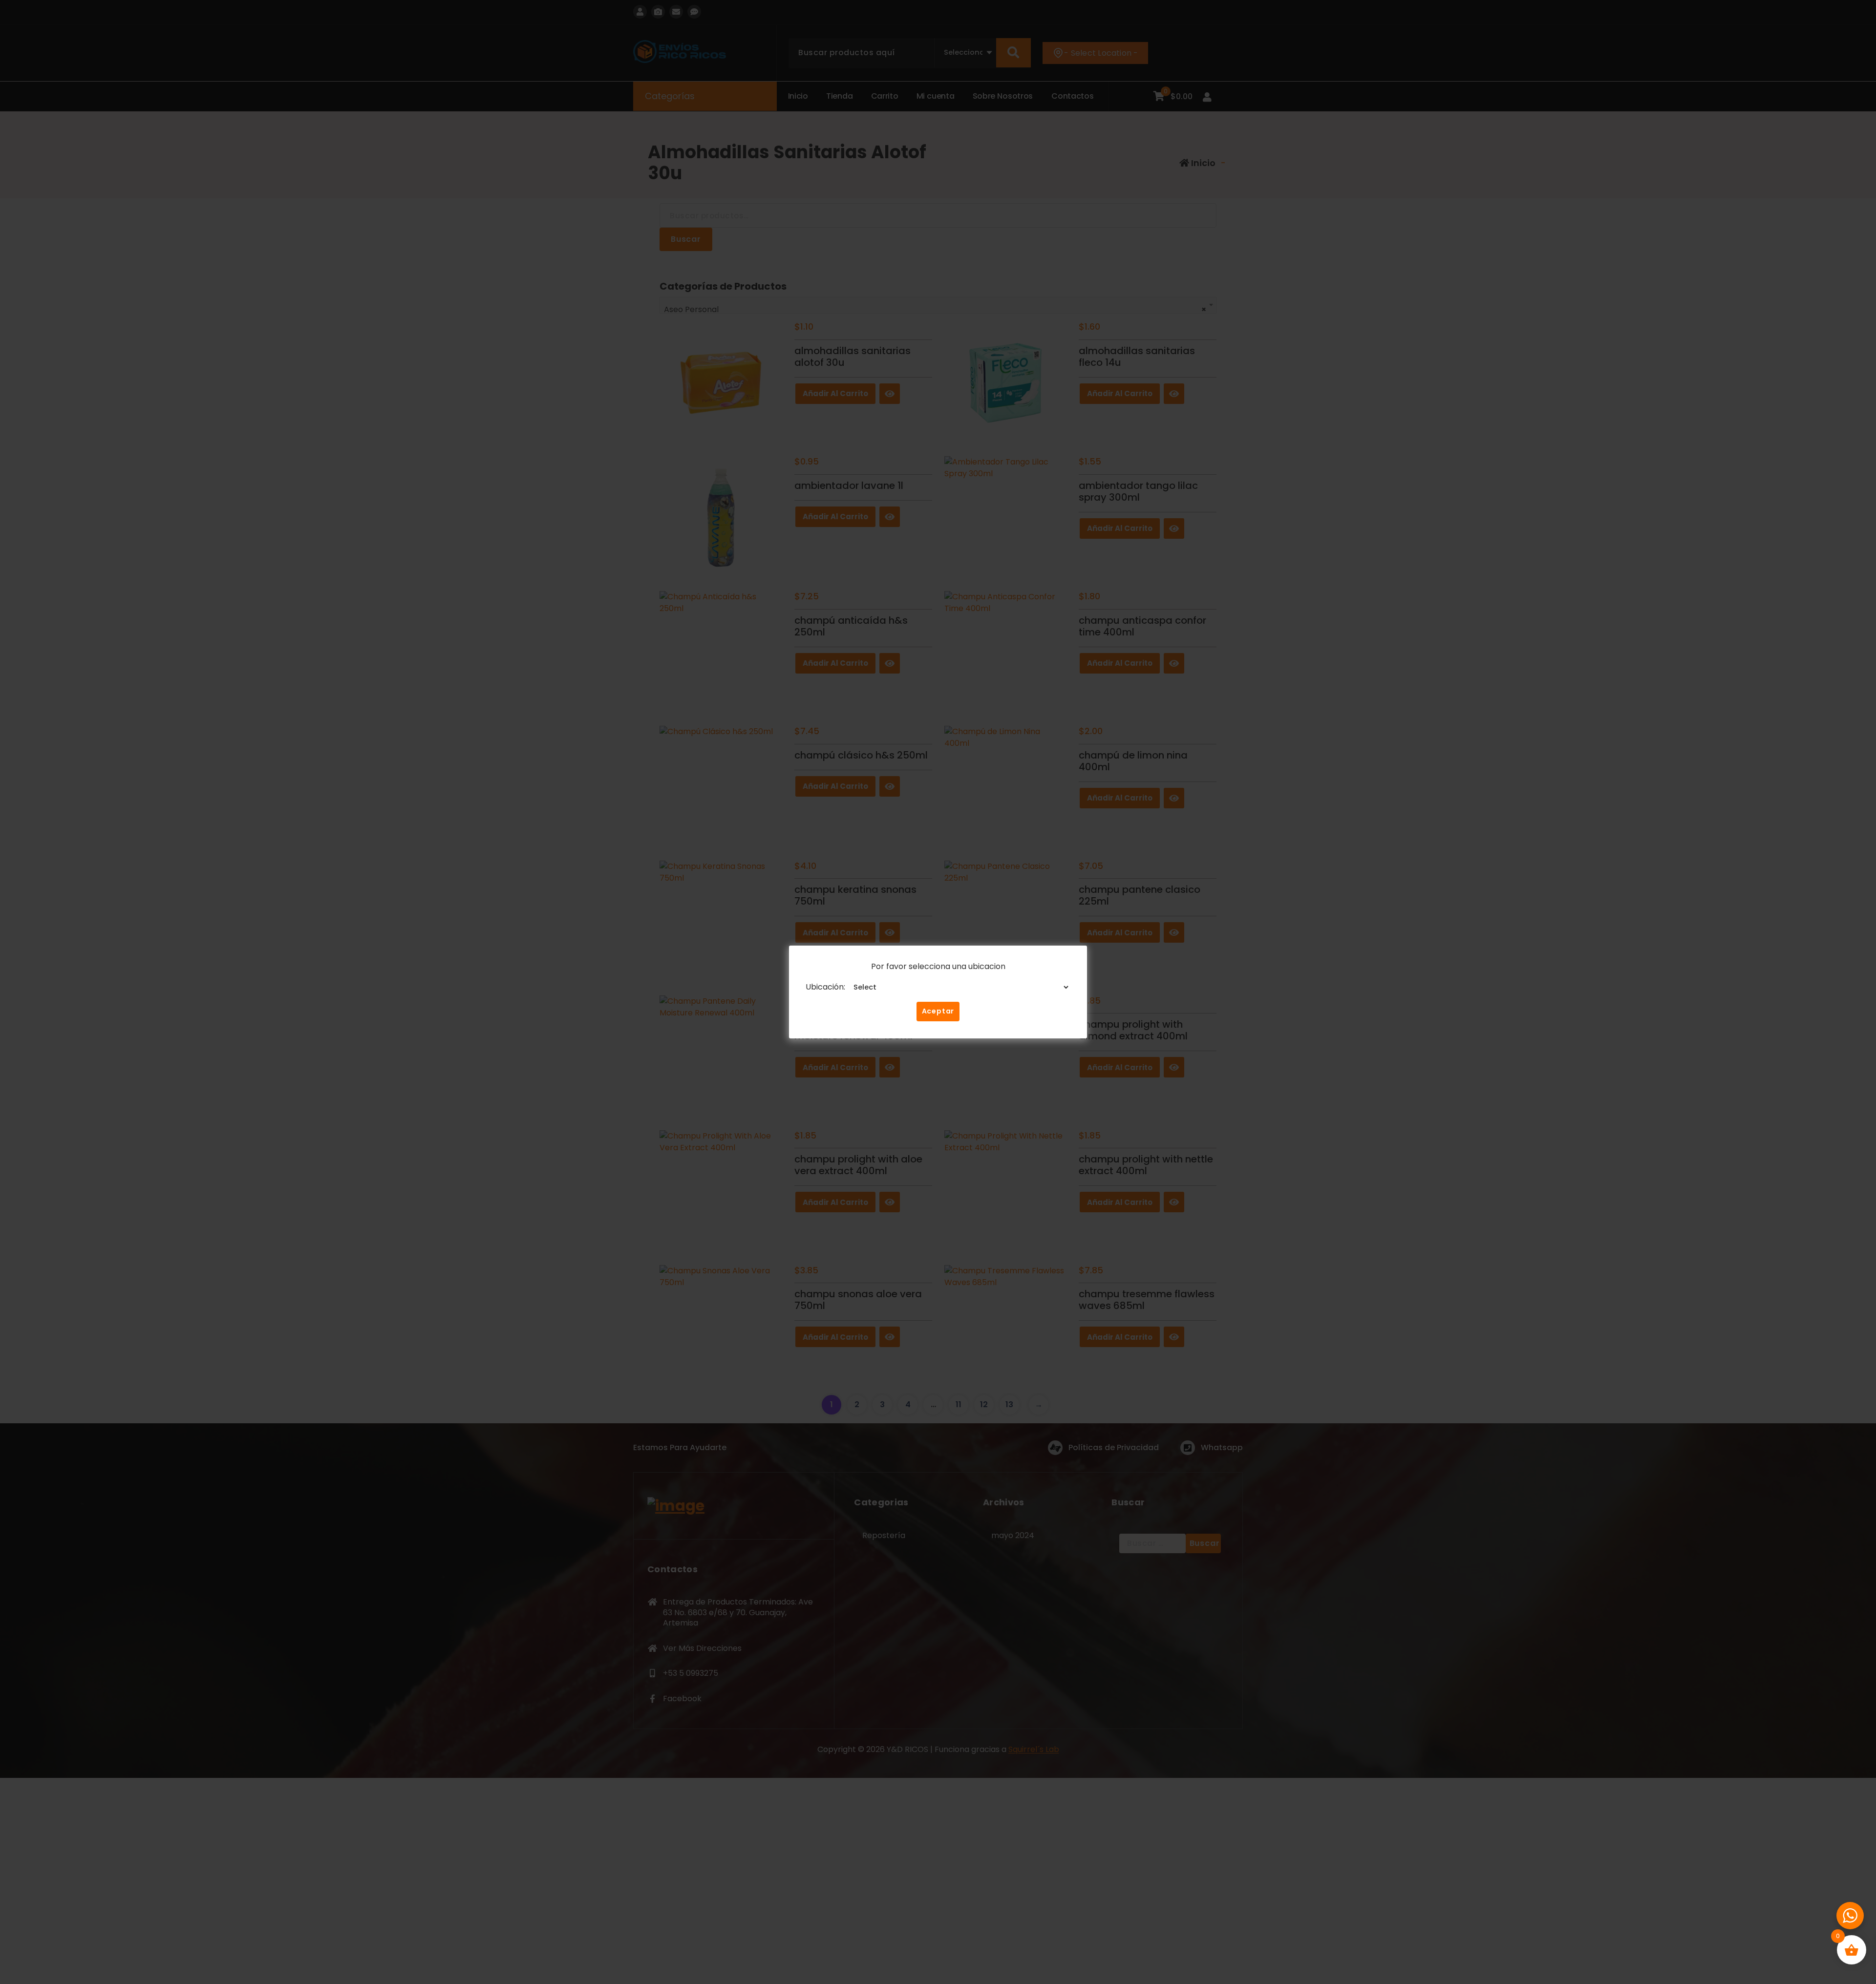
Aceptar (938, 1011)
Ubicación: (825, 987)
